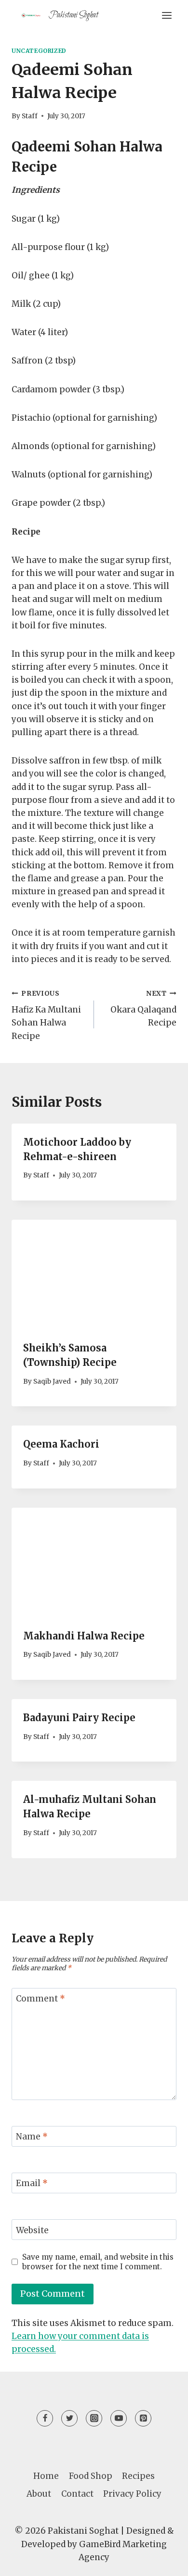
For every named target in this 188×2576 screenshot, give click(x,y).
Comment (40, 1999)
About (39, 2494)
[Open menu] (167, 15)
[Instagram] (94, 2418)
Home (46, 2476)
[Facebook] (45, 2418)
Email (32, 2183)
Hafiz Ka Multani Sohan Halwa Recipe (46, 1015)
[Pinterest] (143, 2418)
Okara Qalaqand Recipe (143, 1009)
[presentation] (94, 1275)
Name (32, 2137)
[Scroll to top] (164, 2561)
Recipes (138, 2476)
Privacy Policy (132, 2494)
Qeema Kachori (61, 1444)
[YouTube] (119, 2418)
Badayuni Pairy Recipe (79, 1718)
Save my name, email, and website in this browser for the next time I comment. (98, 2262)
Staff (30, 116)
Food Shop (91, 2476)
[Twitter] (69, 2418)
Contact (77, 2494)
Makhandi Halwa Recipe (84, 1636)
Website (32, 2230)
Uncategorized (39, 51)
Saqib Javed (52, 1382)
